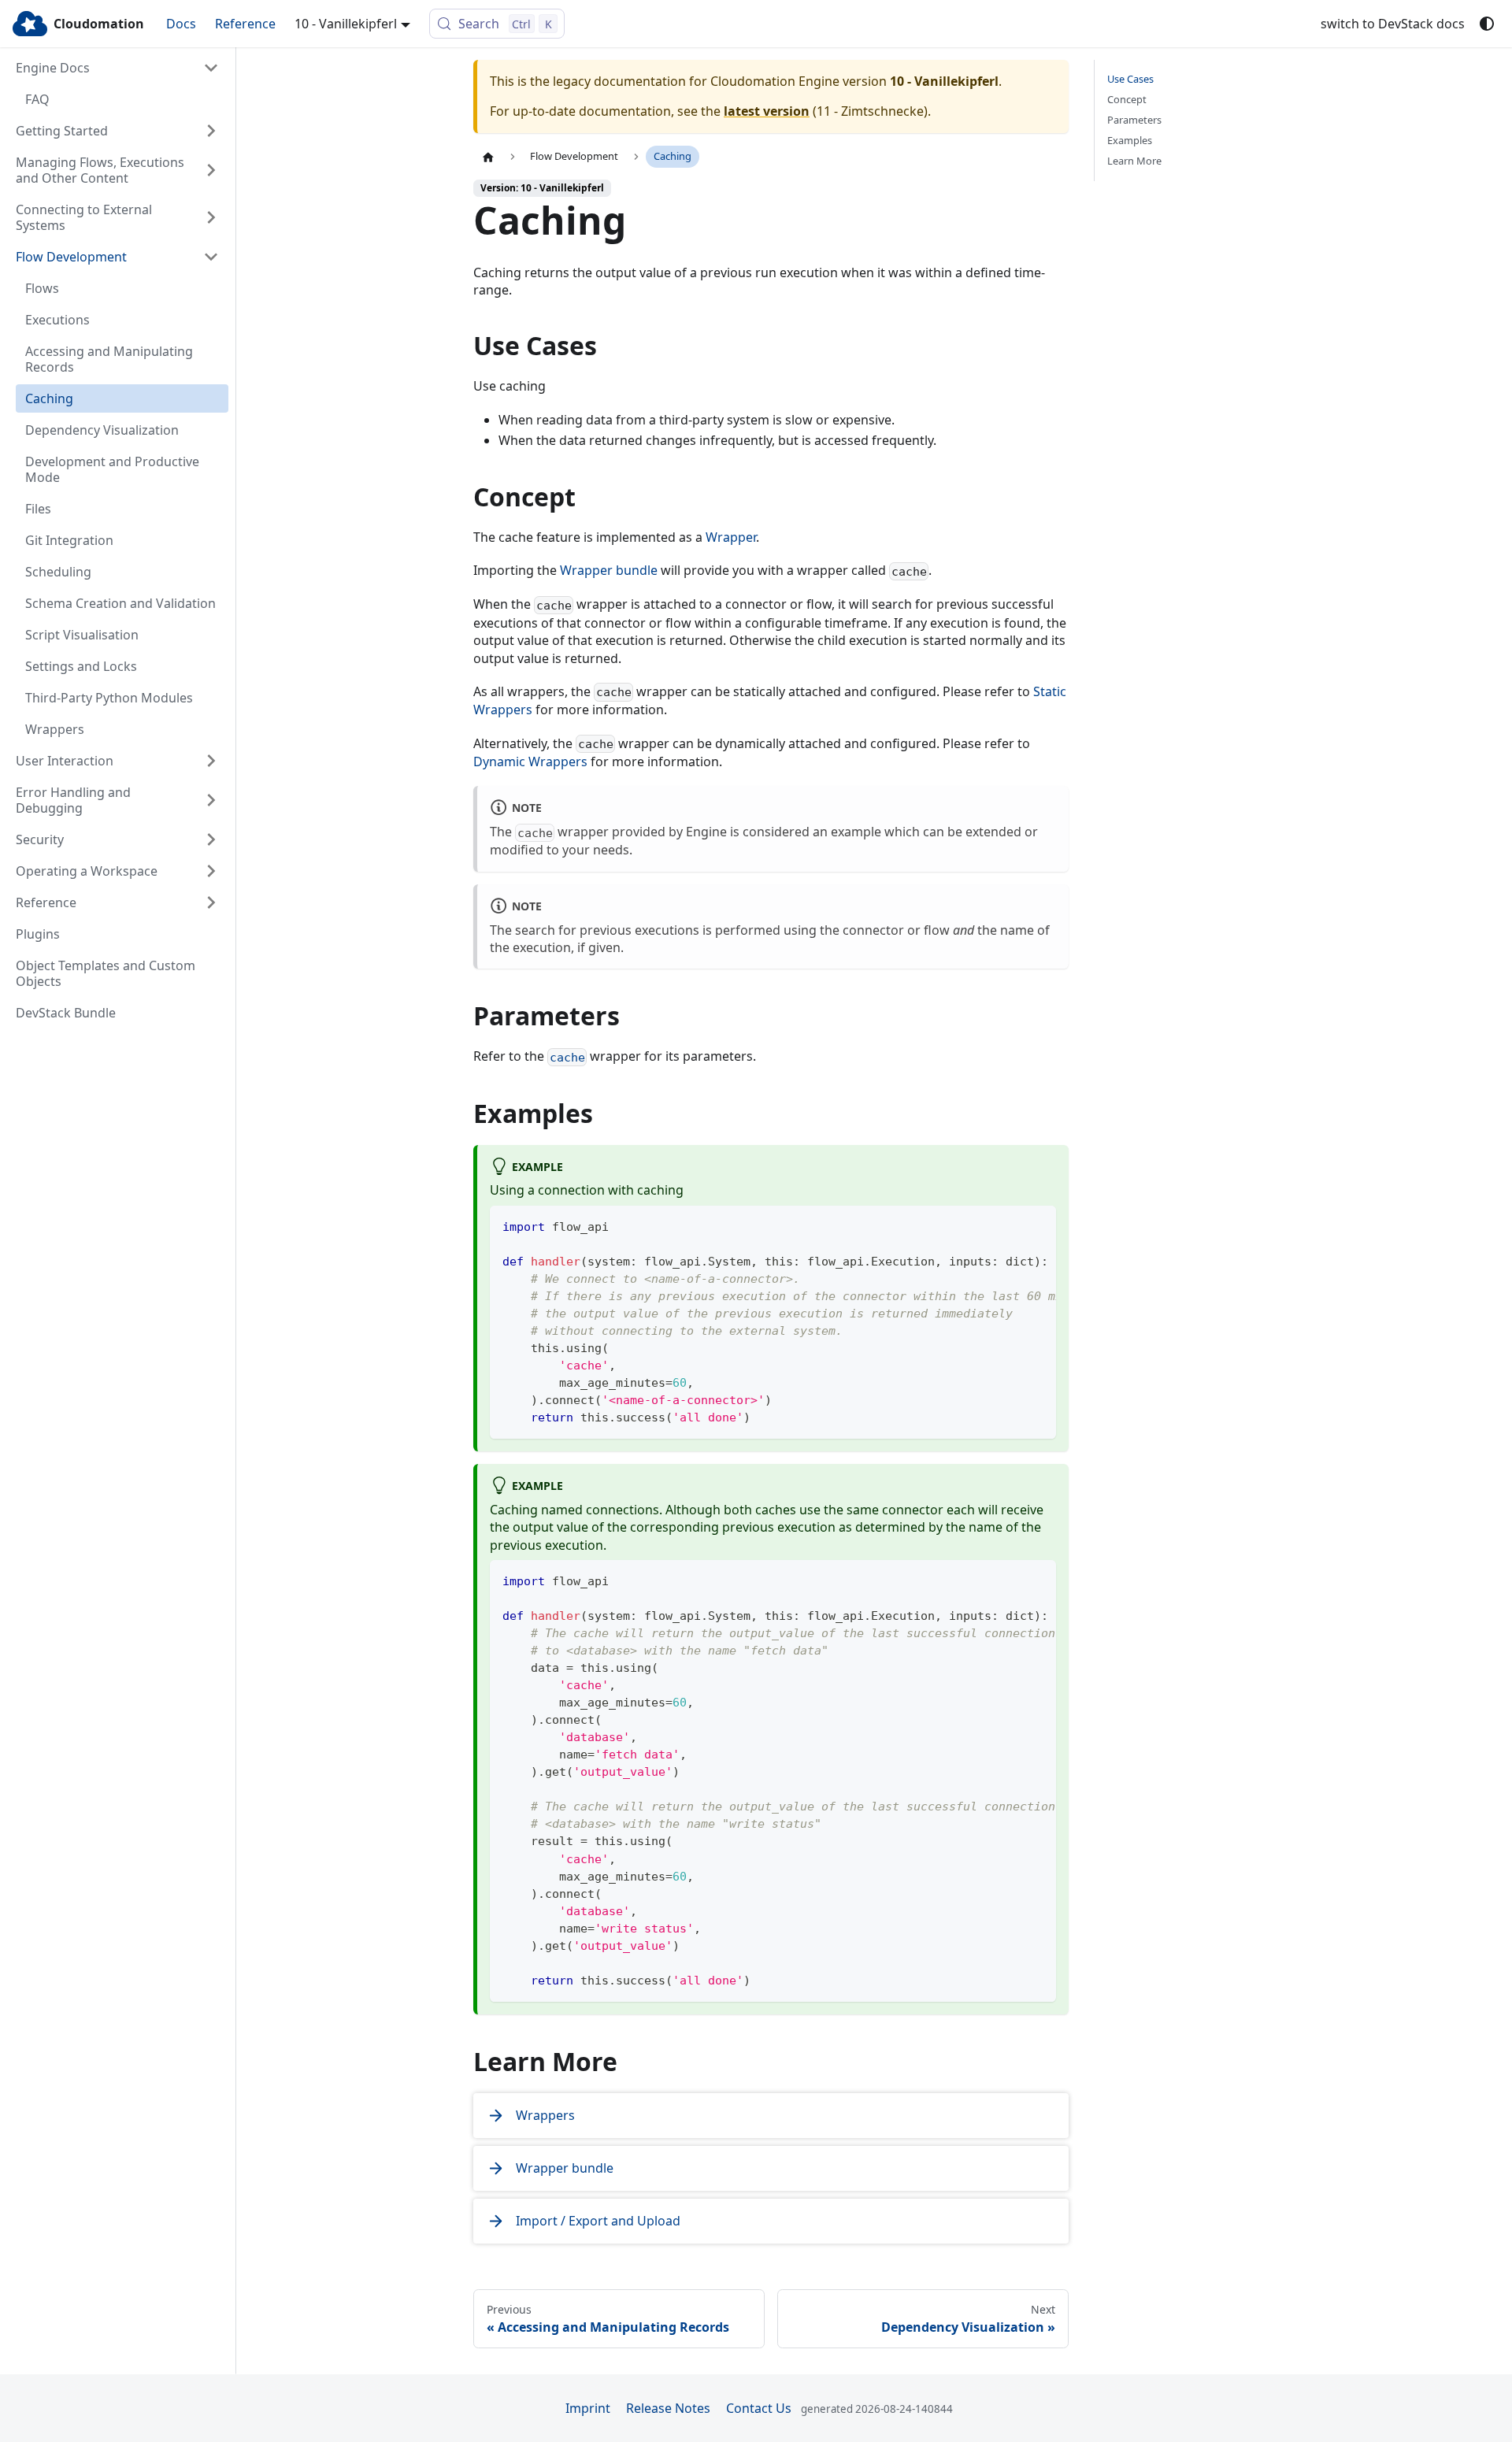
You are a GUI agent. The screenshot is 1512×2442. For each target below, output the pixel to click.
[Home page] (488, 157)
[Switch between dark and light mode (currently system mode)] (1487, 24)
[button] (117, 131)
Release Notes (668, 2408)
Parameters (1134, 120)
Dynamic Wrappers (530, 762)
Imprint (588, 2408)
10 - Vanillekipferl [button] (346, 24)
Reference (245, 24)
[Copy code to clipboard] (1037, 1225)
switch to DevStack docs (1393, 24)
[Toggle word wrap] (1008, 1225)
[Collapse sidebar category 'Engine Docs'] (211, 68)
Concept (1127, 100)
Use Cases (1130, 79)
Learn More (1134, 161)
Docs (181, 24)
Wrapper (731, 537)
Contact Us (759, 2408)
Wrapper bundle (609, 570)
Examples (1130, 141)
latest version (767, 111)
